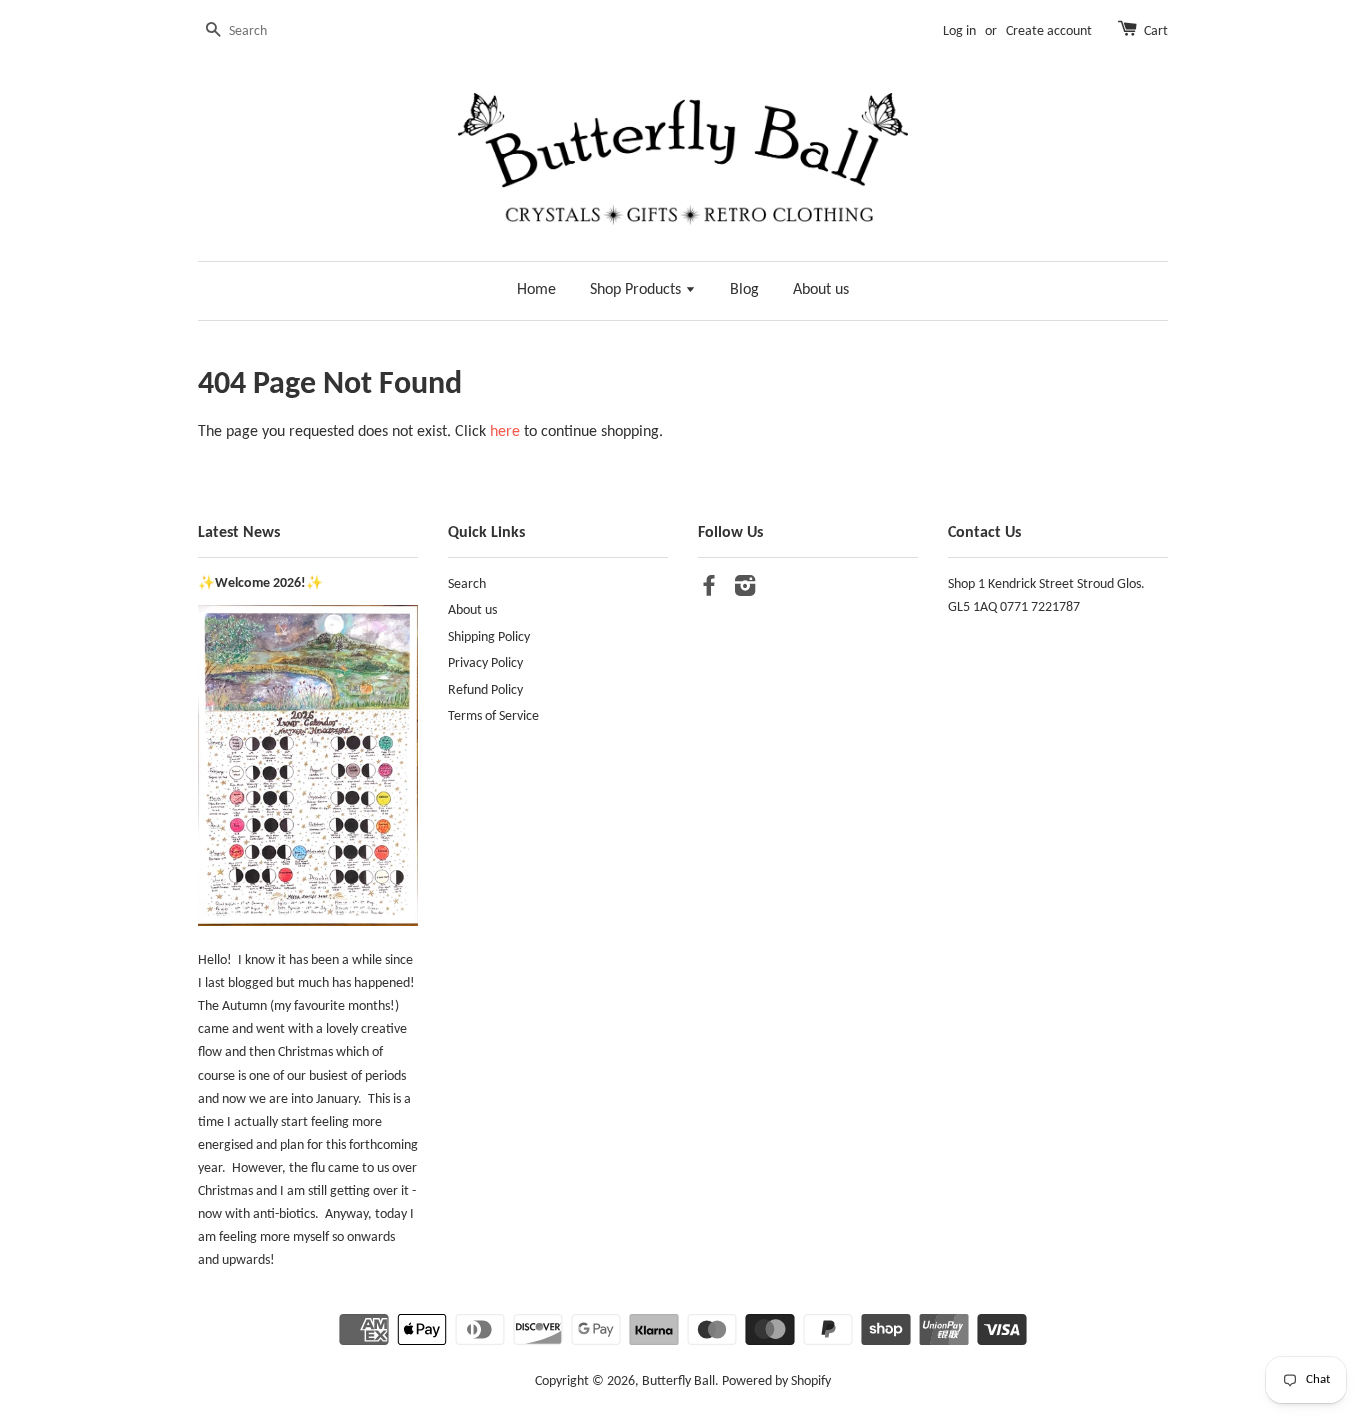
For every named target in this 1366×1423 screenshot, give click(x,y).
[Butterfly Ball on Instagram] (745, 590)
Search (467, 584)
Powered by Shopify (776, 1381)
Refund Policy (485, 690)
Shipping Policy (489, 637)
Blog (744, 290)
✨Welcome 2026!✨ (260, 583)
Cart (1156, 31)
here (505, 432)
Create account (1049, 31)
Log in (959, 31)
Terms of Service (493, 716)
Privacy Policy (485, 663)
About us (821, 290)
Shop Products (637, 290)
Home (536, 290)
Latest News (239, 533)
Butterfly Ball (678, 1381)
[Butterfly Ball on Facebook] (709, 590)
